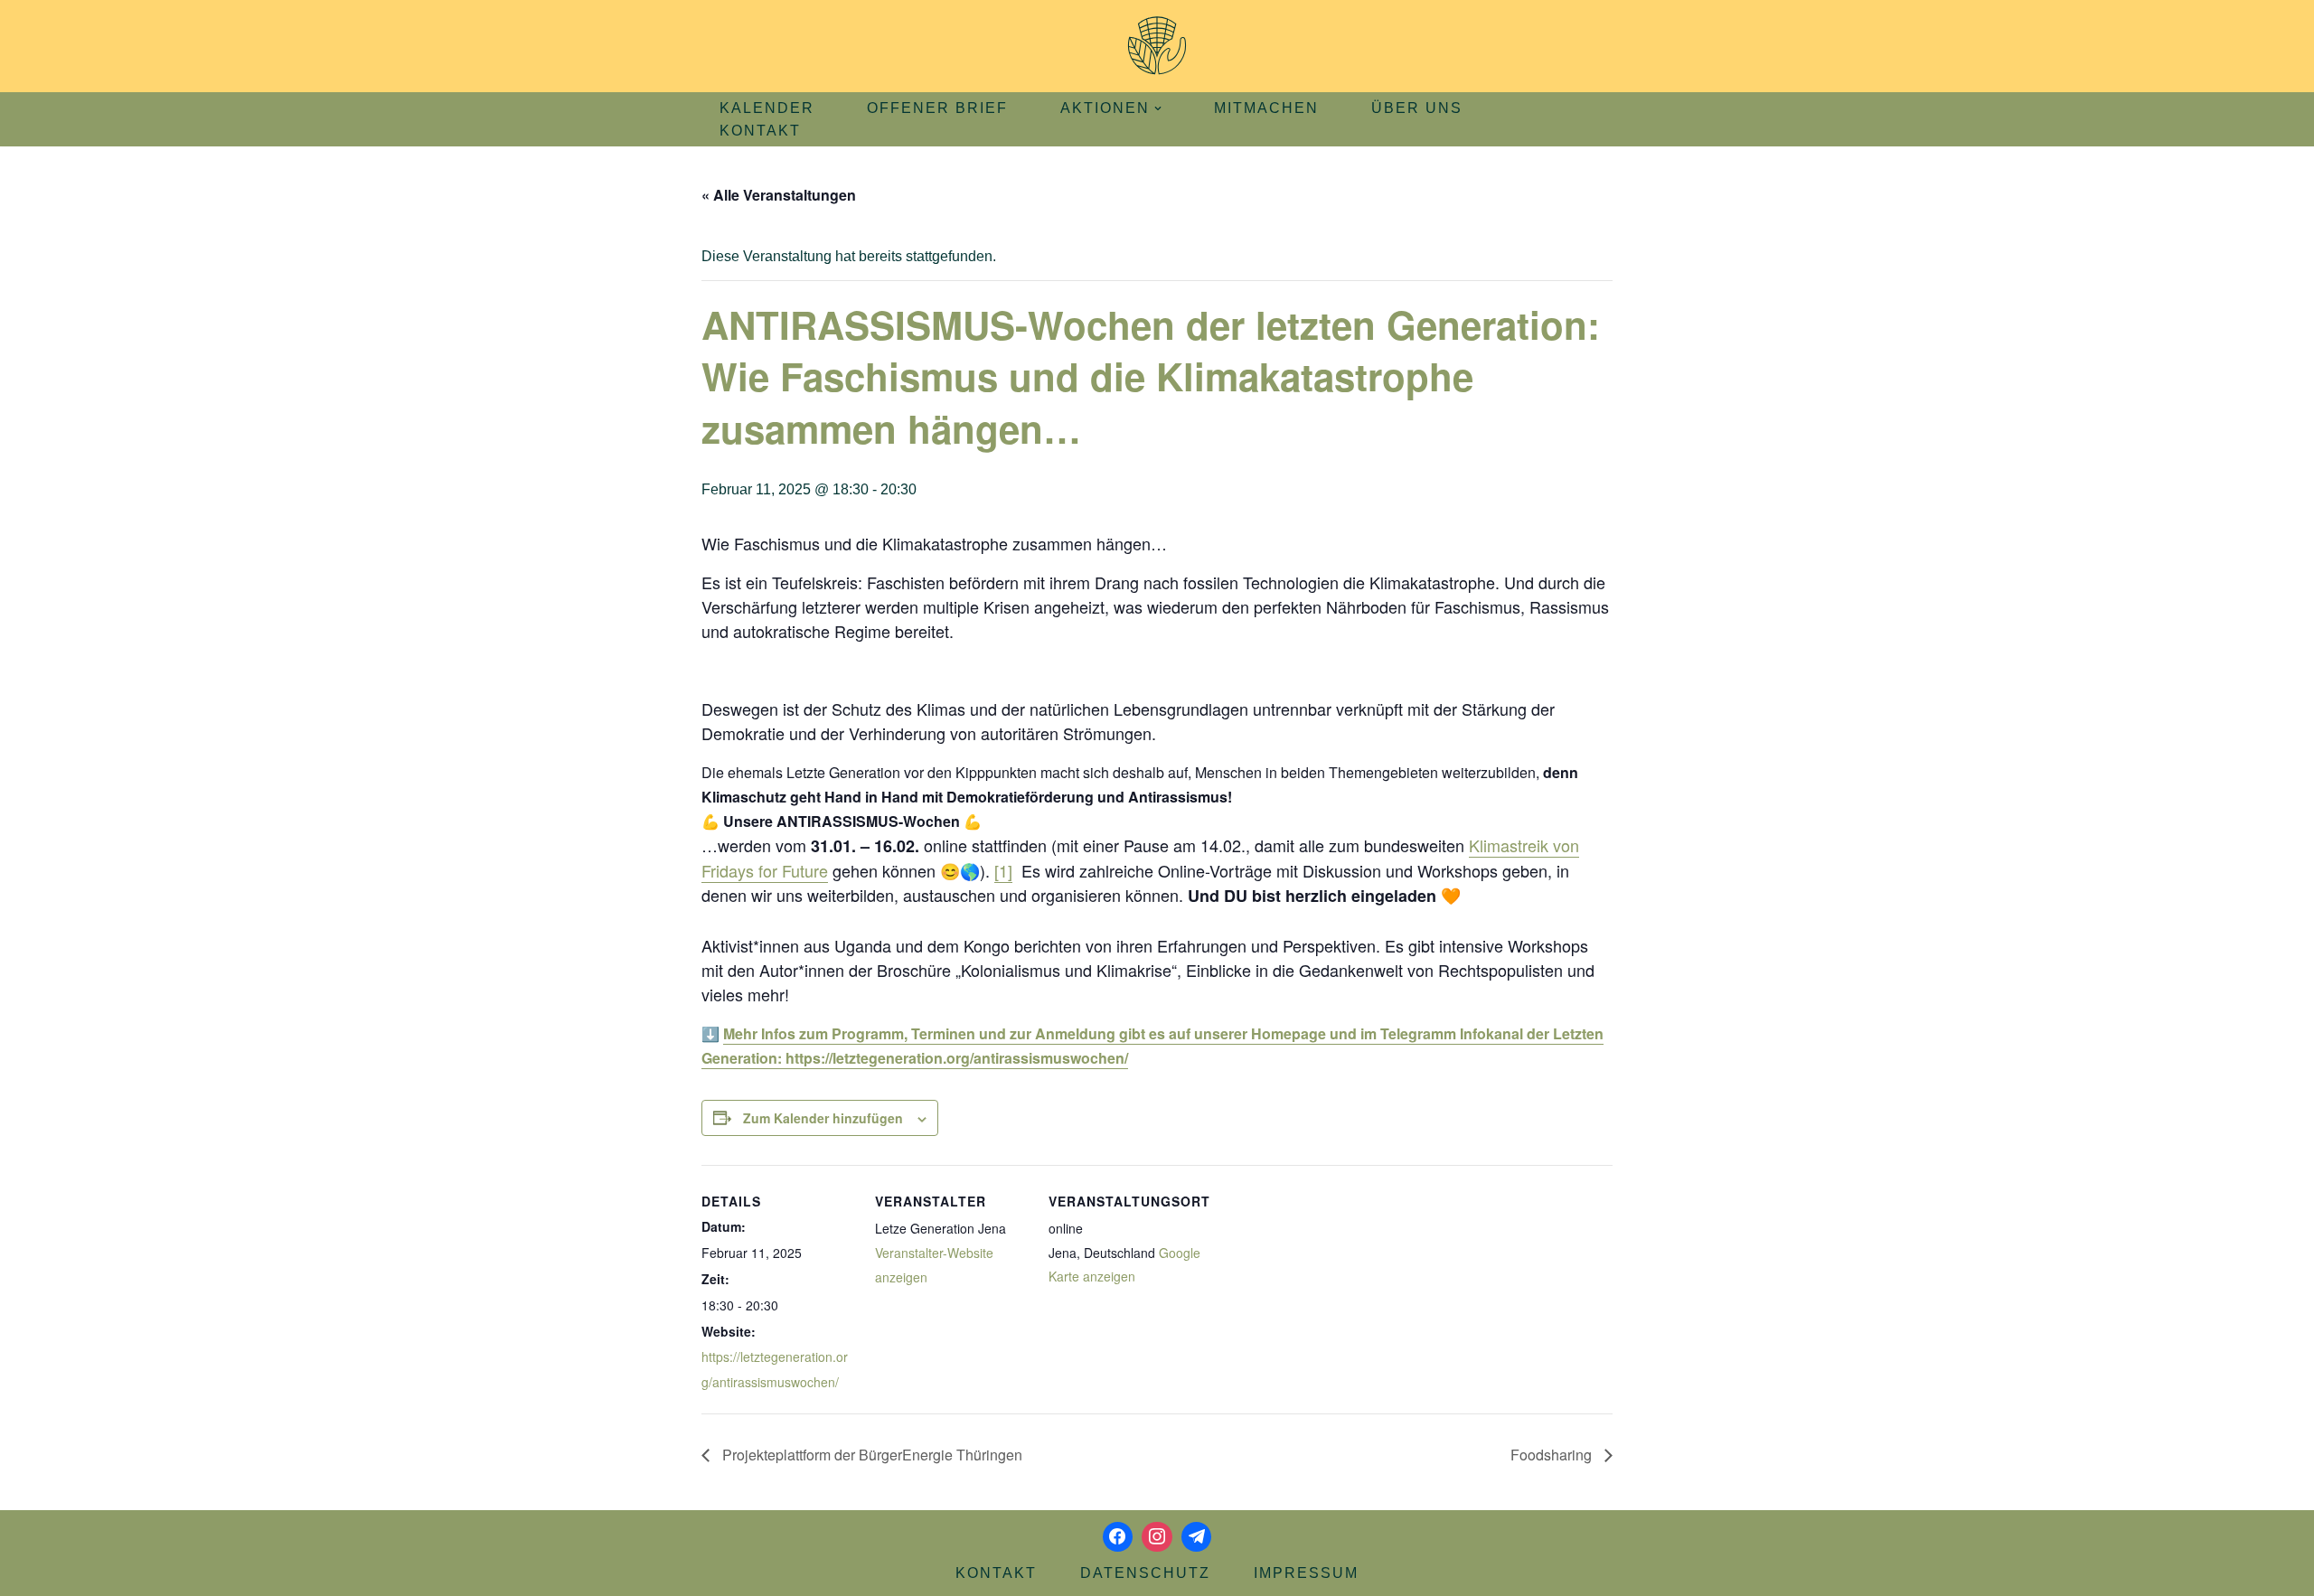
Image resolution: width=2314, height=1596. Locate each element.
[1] (1003, 870)
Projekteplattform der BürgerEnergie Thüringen (870, 1455)
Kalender (767, 108)
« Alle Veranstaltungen (779, 195)
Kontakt (760, 131)
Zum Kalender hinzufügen (823, 1118)
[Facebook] (1118, 1537)
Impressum (1306, 1573)
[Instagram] (1157, 1537)
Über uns (1417, 108)
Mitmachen (1266, 108)
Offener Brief (937, 108)
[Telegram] (1197, 1537)
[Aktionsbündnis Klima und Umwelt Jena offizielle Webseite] (1157, 46)
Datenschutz (1145, 1573)
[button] (1158, 108)
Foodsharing (1553, 1455)
